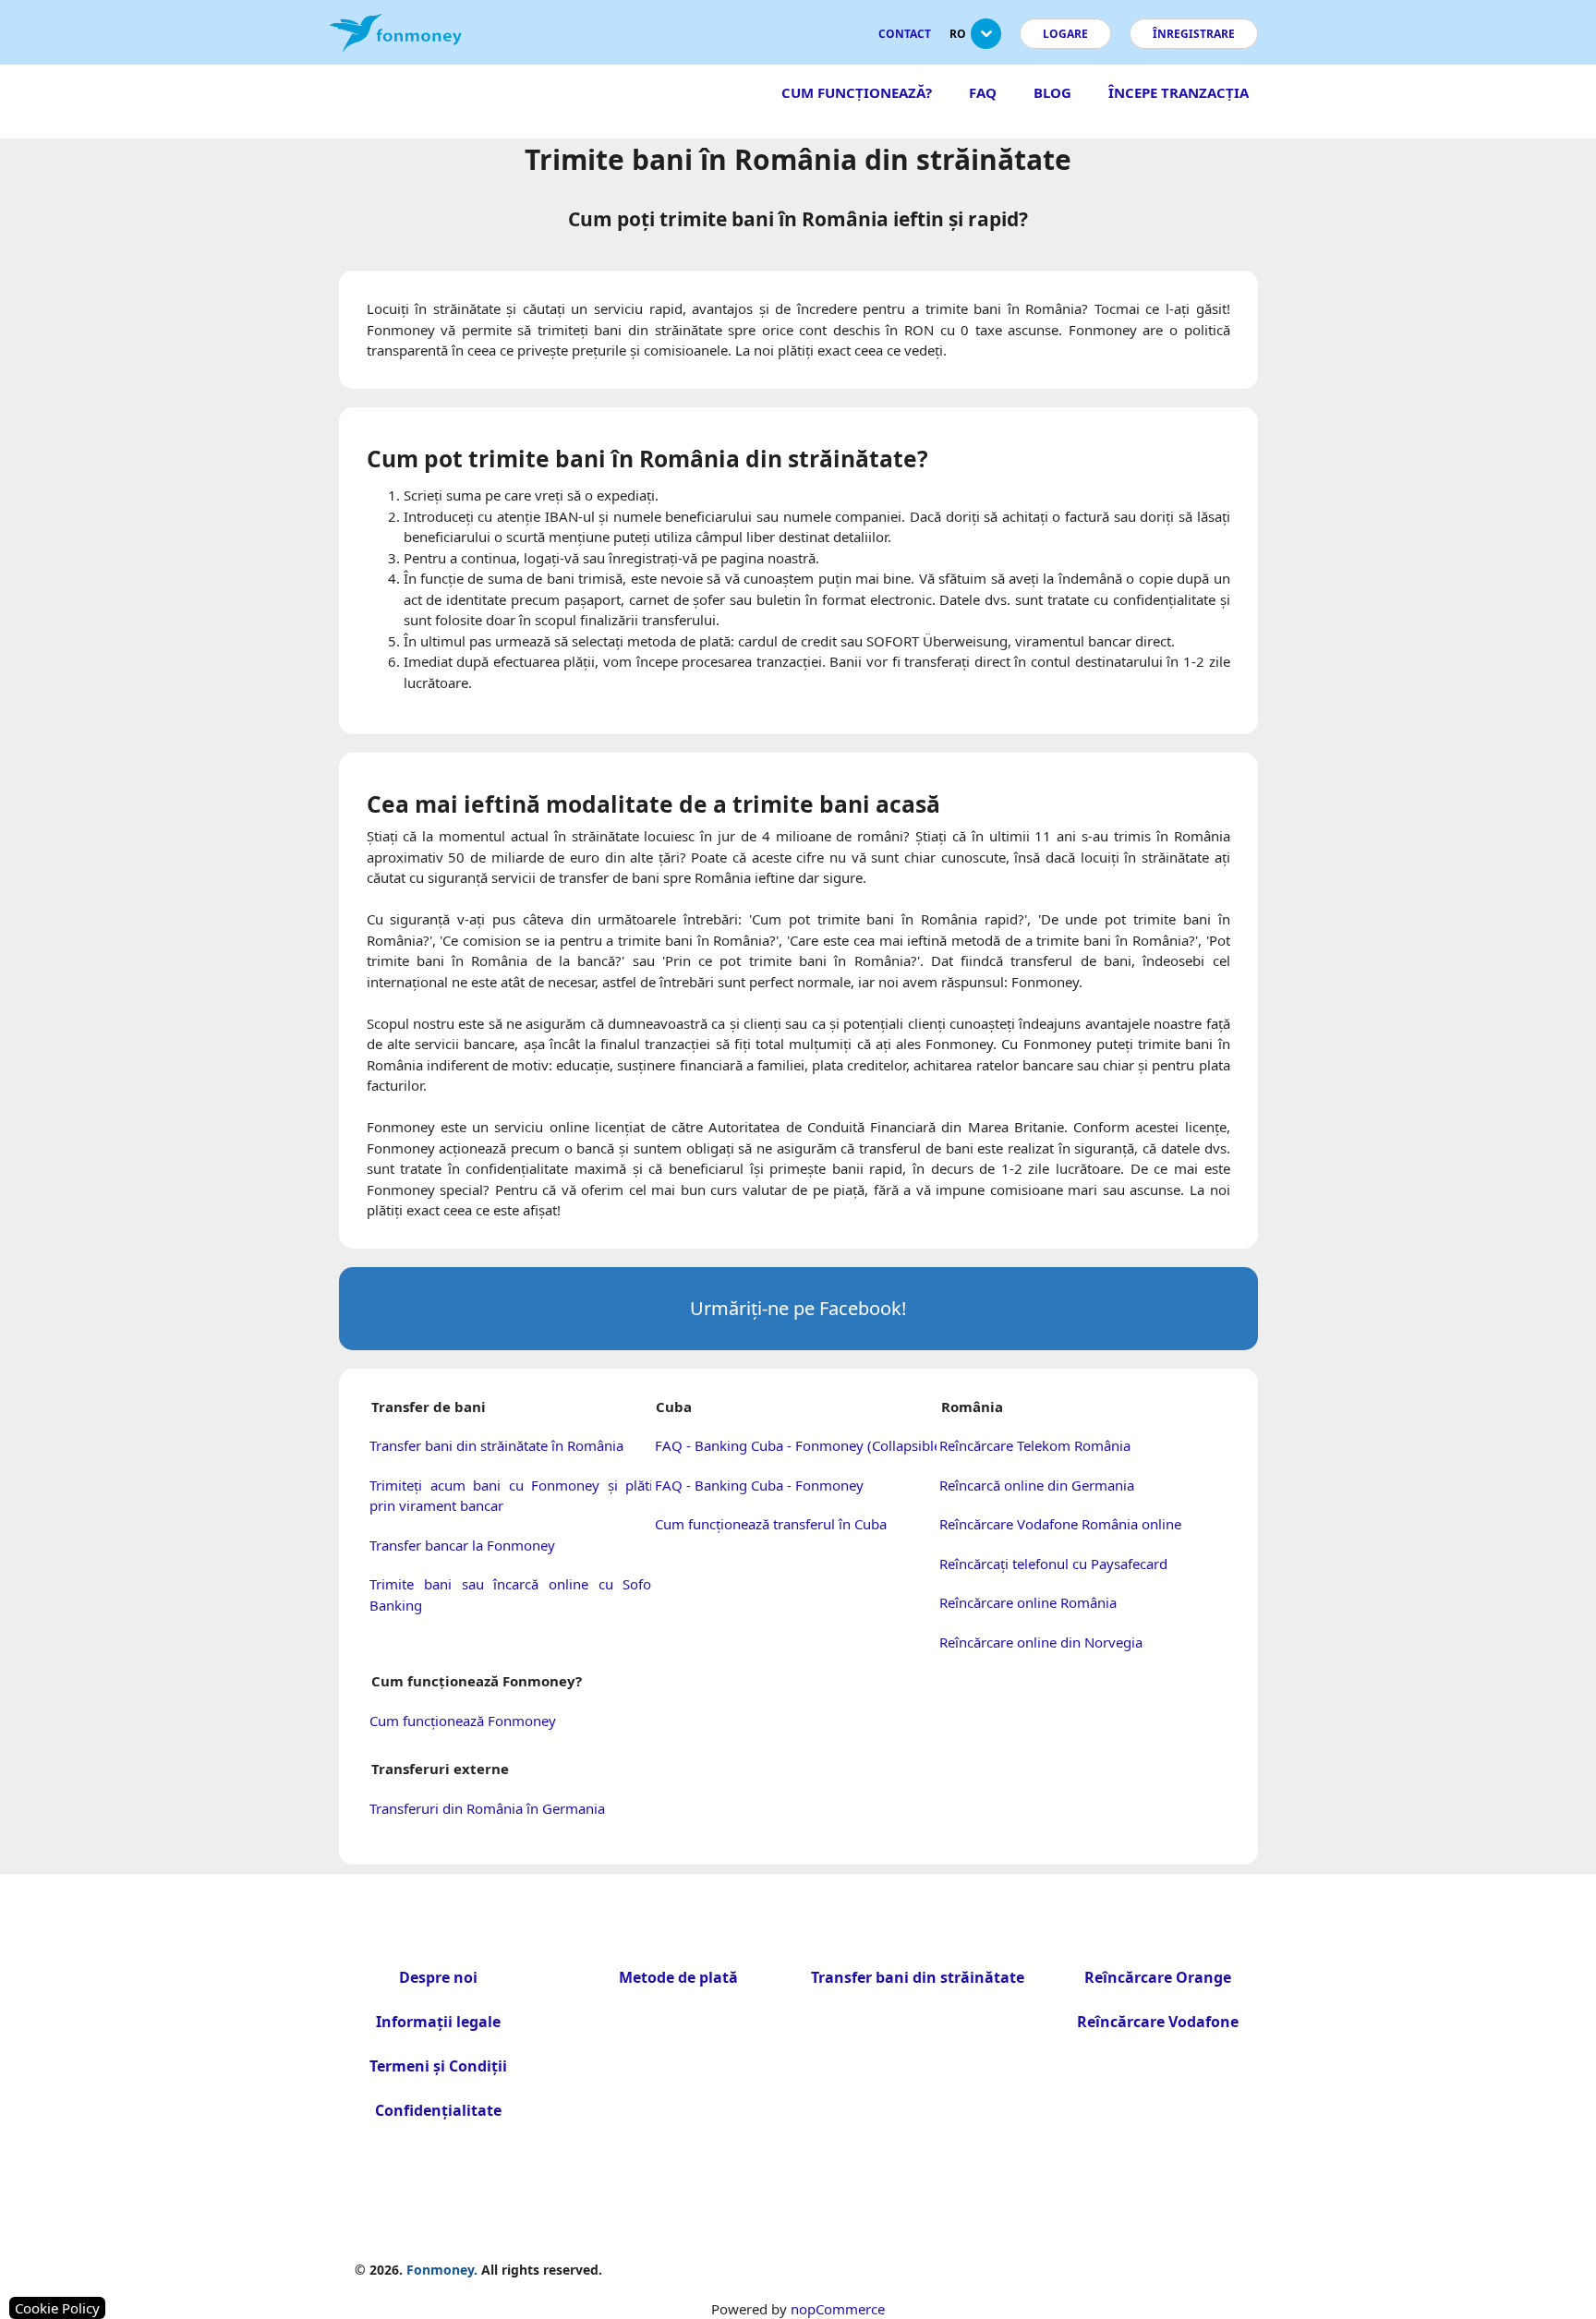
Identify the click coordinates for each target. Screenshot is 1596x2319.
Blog (1052, 92)
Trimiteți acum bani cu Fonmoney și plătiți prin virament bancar (515, 1496)
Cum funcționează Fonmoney (463, 1721)
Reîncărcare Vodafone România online (1060, 1524)
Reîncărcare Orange (1158, 1977)
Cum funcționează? (857, 92)
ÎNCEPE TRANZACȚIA (1179, 92)
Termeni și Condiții (438, 2066)
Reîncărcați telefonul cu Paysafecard (1053, 1564)
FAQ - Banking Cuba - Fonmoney (759, 1485)
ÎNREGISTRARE (1194, 34)
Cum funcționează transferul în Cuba (771, 1524)
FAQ (983, 92)
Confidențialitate (438, 2110)
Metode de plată (678, 1977)
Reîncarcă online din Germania (1037, 1485)
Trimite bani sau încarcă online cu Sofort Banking (515, 1594)
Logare (1065, 34)
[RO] (986, 41)
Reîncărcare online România (1028, 1602)
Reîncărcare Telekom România (1035, 1445)
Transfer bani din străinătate (918, 1977)
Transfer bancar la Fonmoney (462, 1545)
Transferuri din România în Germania (487, 1808)
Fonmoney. (442, 2270)
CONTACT (905, 34)
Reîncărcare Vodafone (1158, 2022)
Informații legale (438, 2022)
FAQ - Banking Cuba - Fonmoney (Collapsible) (800, 1445)
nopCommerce (838, 2309)
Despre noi (438, 1977)
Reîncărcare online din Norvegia (1041, 1642)
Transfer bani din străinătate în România (496, 1445)
